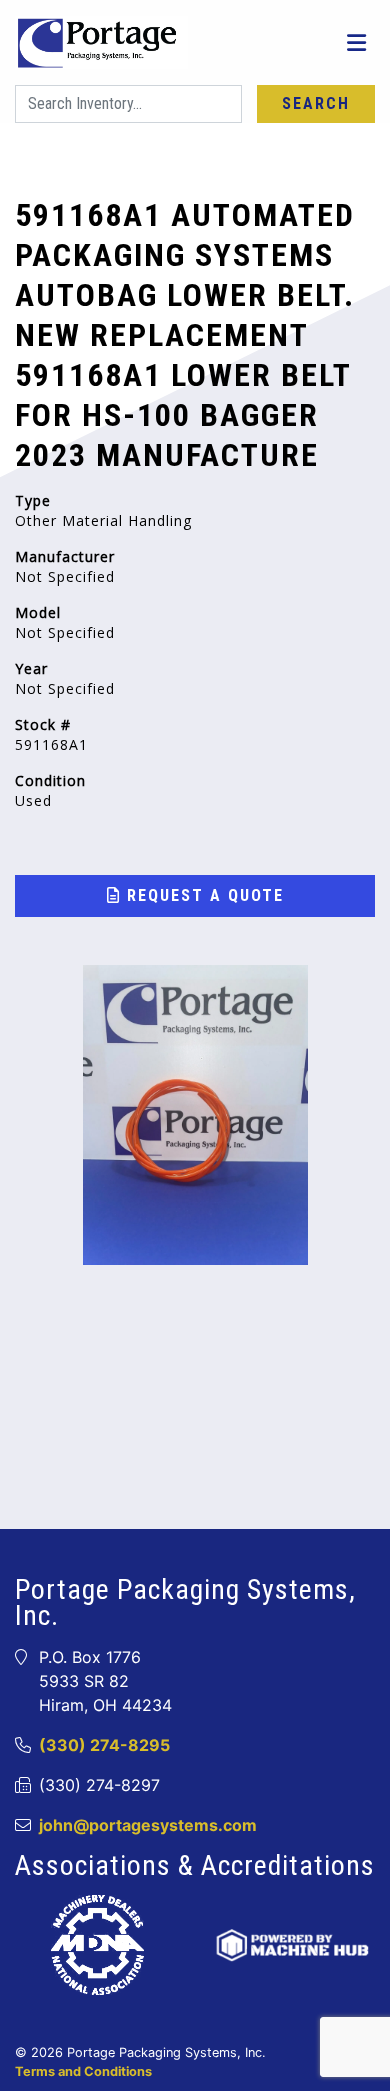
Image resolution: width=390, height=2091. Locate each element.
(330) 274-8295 (104, 1745)
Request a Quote (202, 895)
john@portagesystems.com (148, 1825)
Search (316, 103)
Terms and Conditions (83, 2071)
